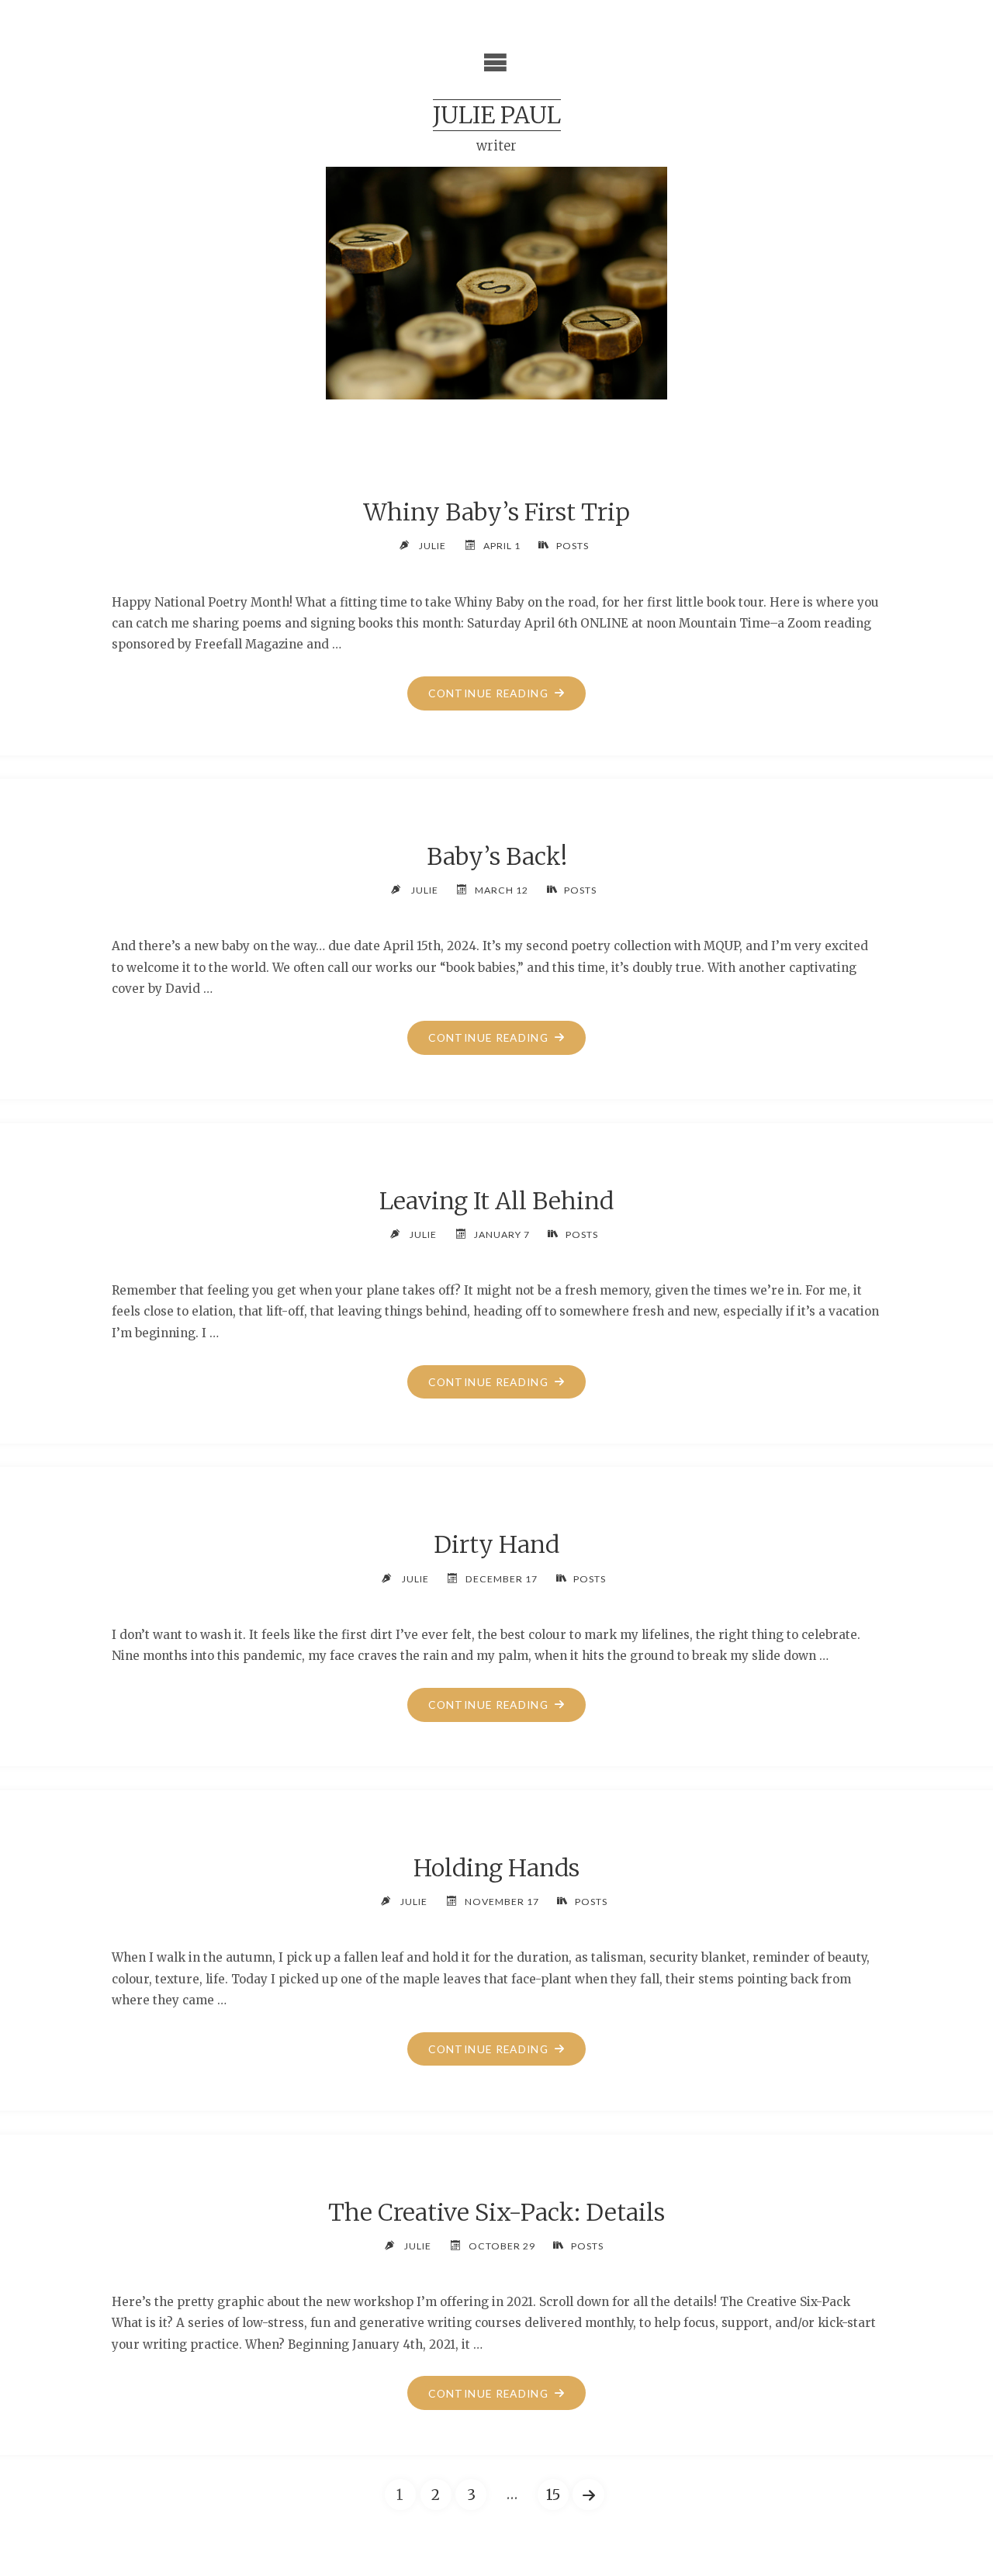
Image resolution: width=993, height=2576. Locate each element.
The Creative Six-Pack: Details (496, 2212)
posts (572, 546)
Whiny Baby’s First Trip (496, 512)
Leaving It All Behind (496, 1201)
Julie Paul (497, 115)
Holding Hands (496, 1868)
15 (553, 2495)
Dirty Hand (496, 1544)
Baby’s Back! (497, 856)
